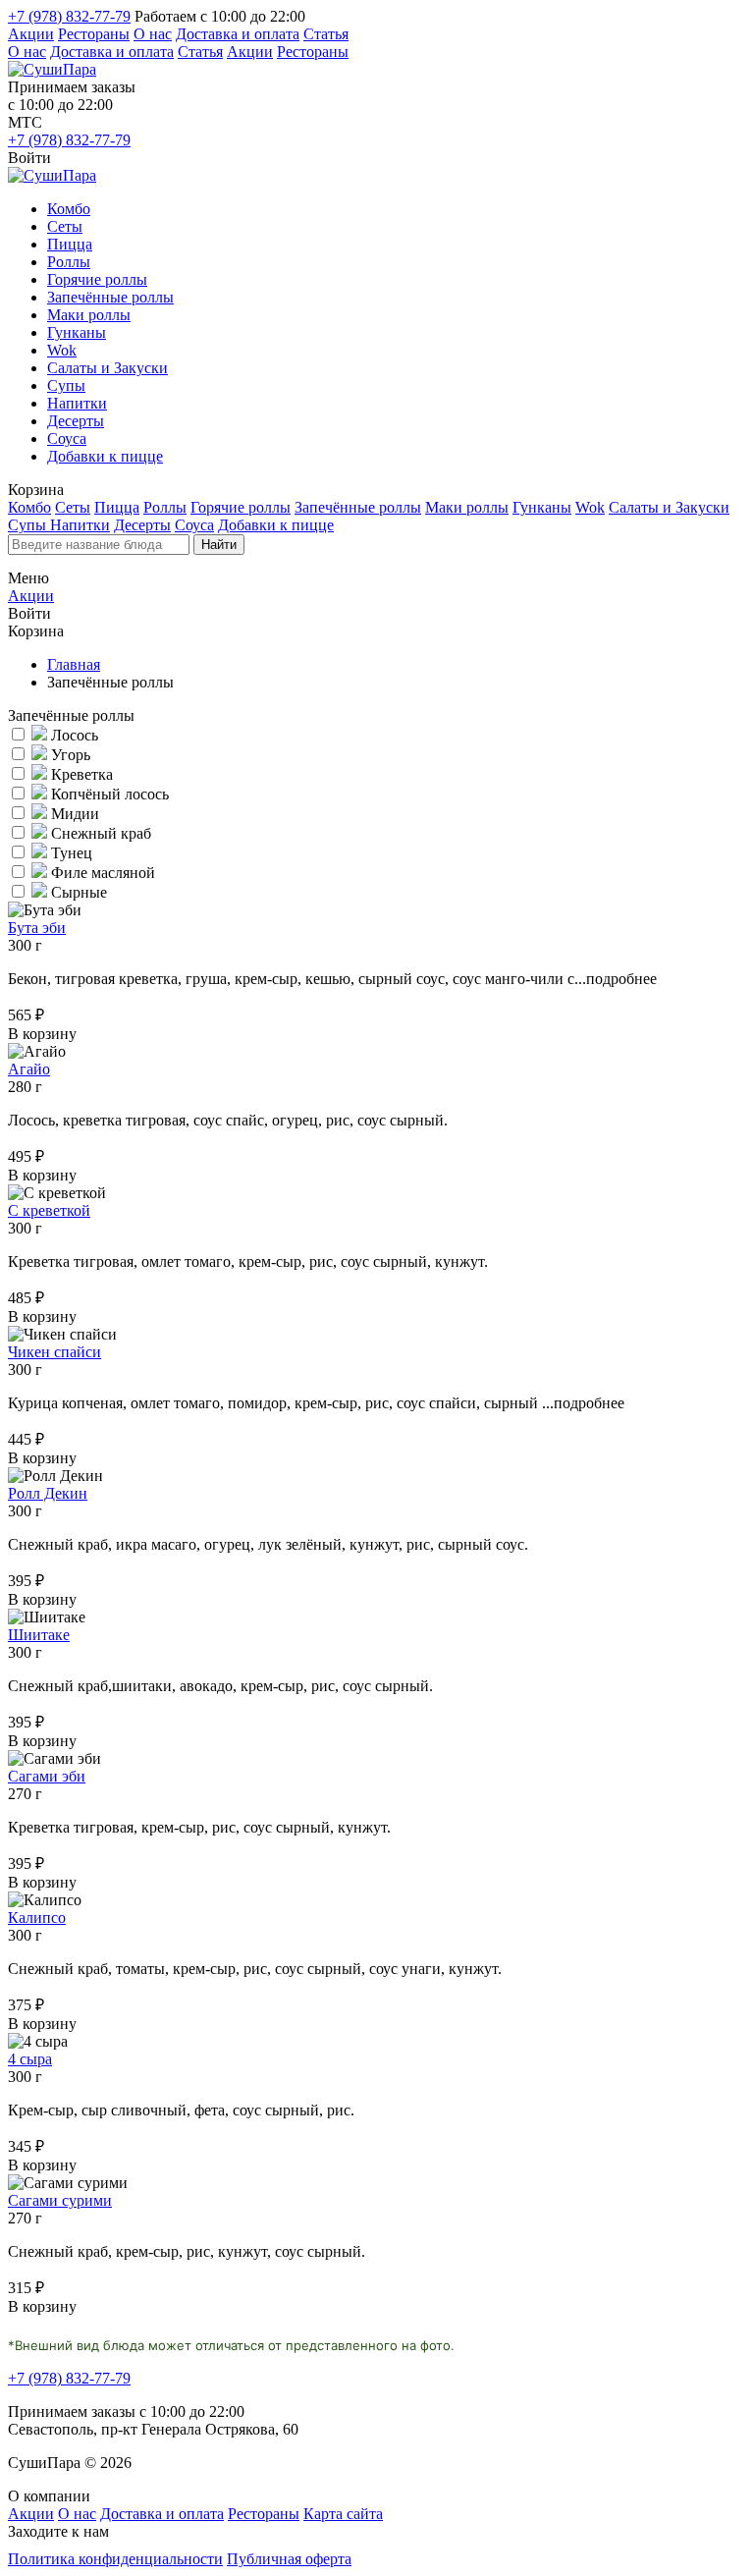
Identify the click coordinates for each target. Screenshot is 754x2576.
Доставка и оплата (238, 34)
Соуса (67, 438)
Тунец (70, 853)
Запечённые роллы (110, 297)
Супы (66, 385)
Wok (62, 350)
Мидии (73, 814)
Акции (31, 34)
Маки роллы (89, 315)
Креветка (80, 774)
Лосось (73, 735)
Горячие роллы (97, 279)
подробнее (621, 979)
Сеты (65, 226)
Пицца (70, 244)
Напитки (77, 403)
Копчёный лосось (108, 794)
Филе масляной (101, 873)
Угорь (69, 755)
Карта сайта (343, 2514)
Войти (29, 158)
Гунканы (77, 332)
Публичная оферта (289, 2559)
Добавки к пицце (105, 456)
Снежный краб (99, 833)
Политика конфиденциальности (115, 2559)
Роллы (69, 262)
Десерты (76, 421)
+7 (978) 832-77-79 (69, 16)
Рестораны (94, 34)
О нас (153, 34)
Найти (219, 545)
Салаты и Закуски (108, 368)
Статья (326, 34)
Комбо (69, 209)
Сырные (77, 892)
